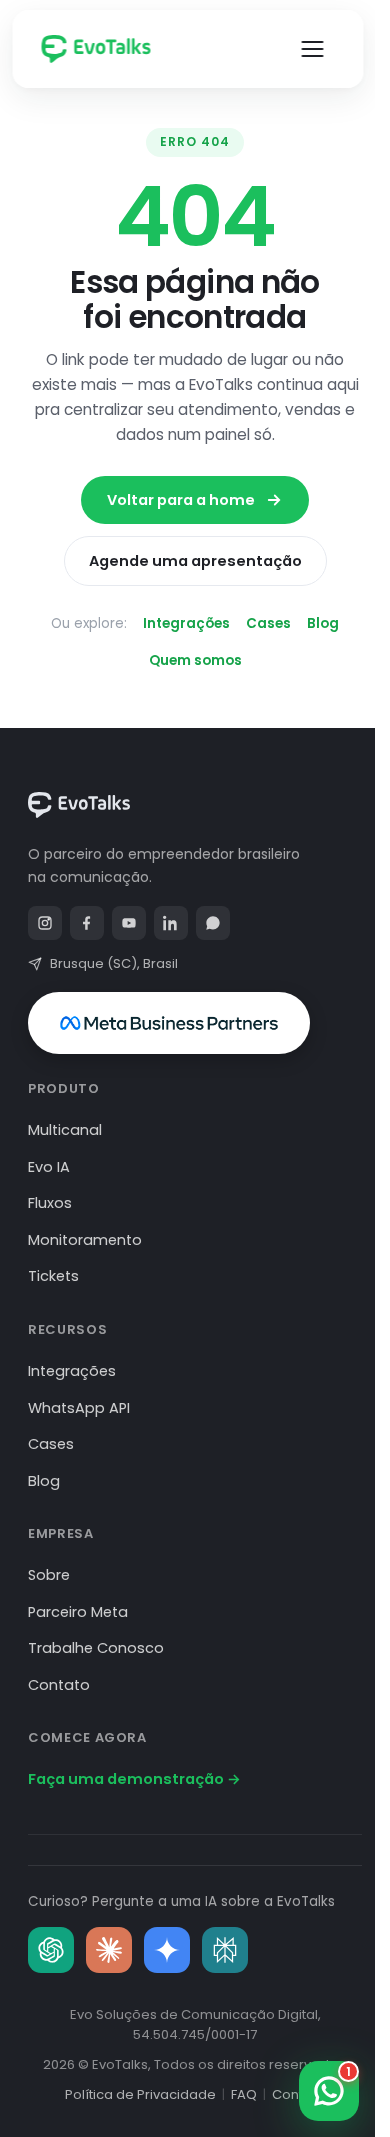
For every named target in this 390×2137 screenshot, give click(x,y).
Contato (59, 1685)
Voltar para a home (181, 500)
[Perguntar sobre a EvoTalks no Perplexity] (225, 1950)
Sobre (49, 1575)
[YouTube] (129, 923)
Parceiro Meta (78, 1612)
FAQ (244, 2094)
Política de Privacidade (140, 2094)
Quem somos (195, 660)
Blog (323, 623)
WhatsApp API (79, 1408)
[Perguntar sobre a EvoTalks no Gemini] (167, 1950)
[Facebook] (87, 923)
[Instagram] (45, 923)
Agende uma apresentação (195, 561)
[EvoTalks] (106, 49)
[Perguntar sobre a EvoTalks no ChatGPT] (51, 1950)
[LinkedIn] (171, 923)
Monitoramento (85, 1240)
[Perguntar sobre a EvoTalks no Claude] (109, 1950)
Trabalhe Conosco (96, 1648)
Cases (268, 623)
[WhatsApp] (213, 923)
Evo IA (49, 1167)
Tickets (53, 1276)
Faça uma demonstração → (134, 1779)
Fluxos (50, 1203)
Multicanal (65, 1130)
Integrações (186, 623)
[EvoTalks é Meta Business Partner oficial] (169, 1023)
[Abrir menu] (312, 49)
